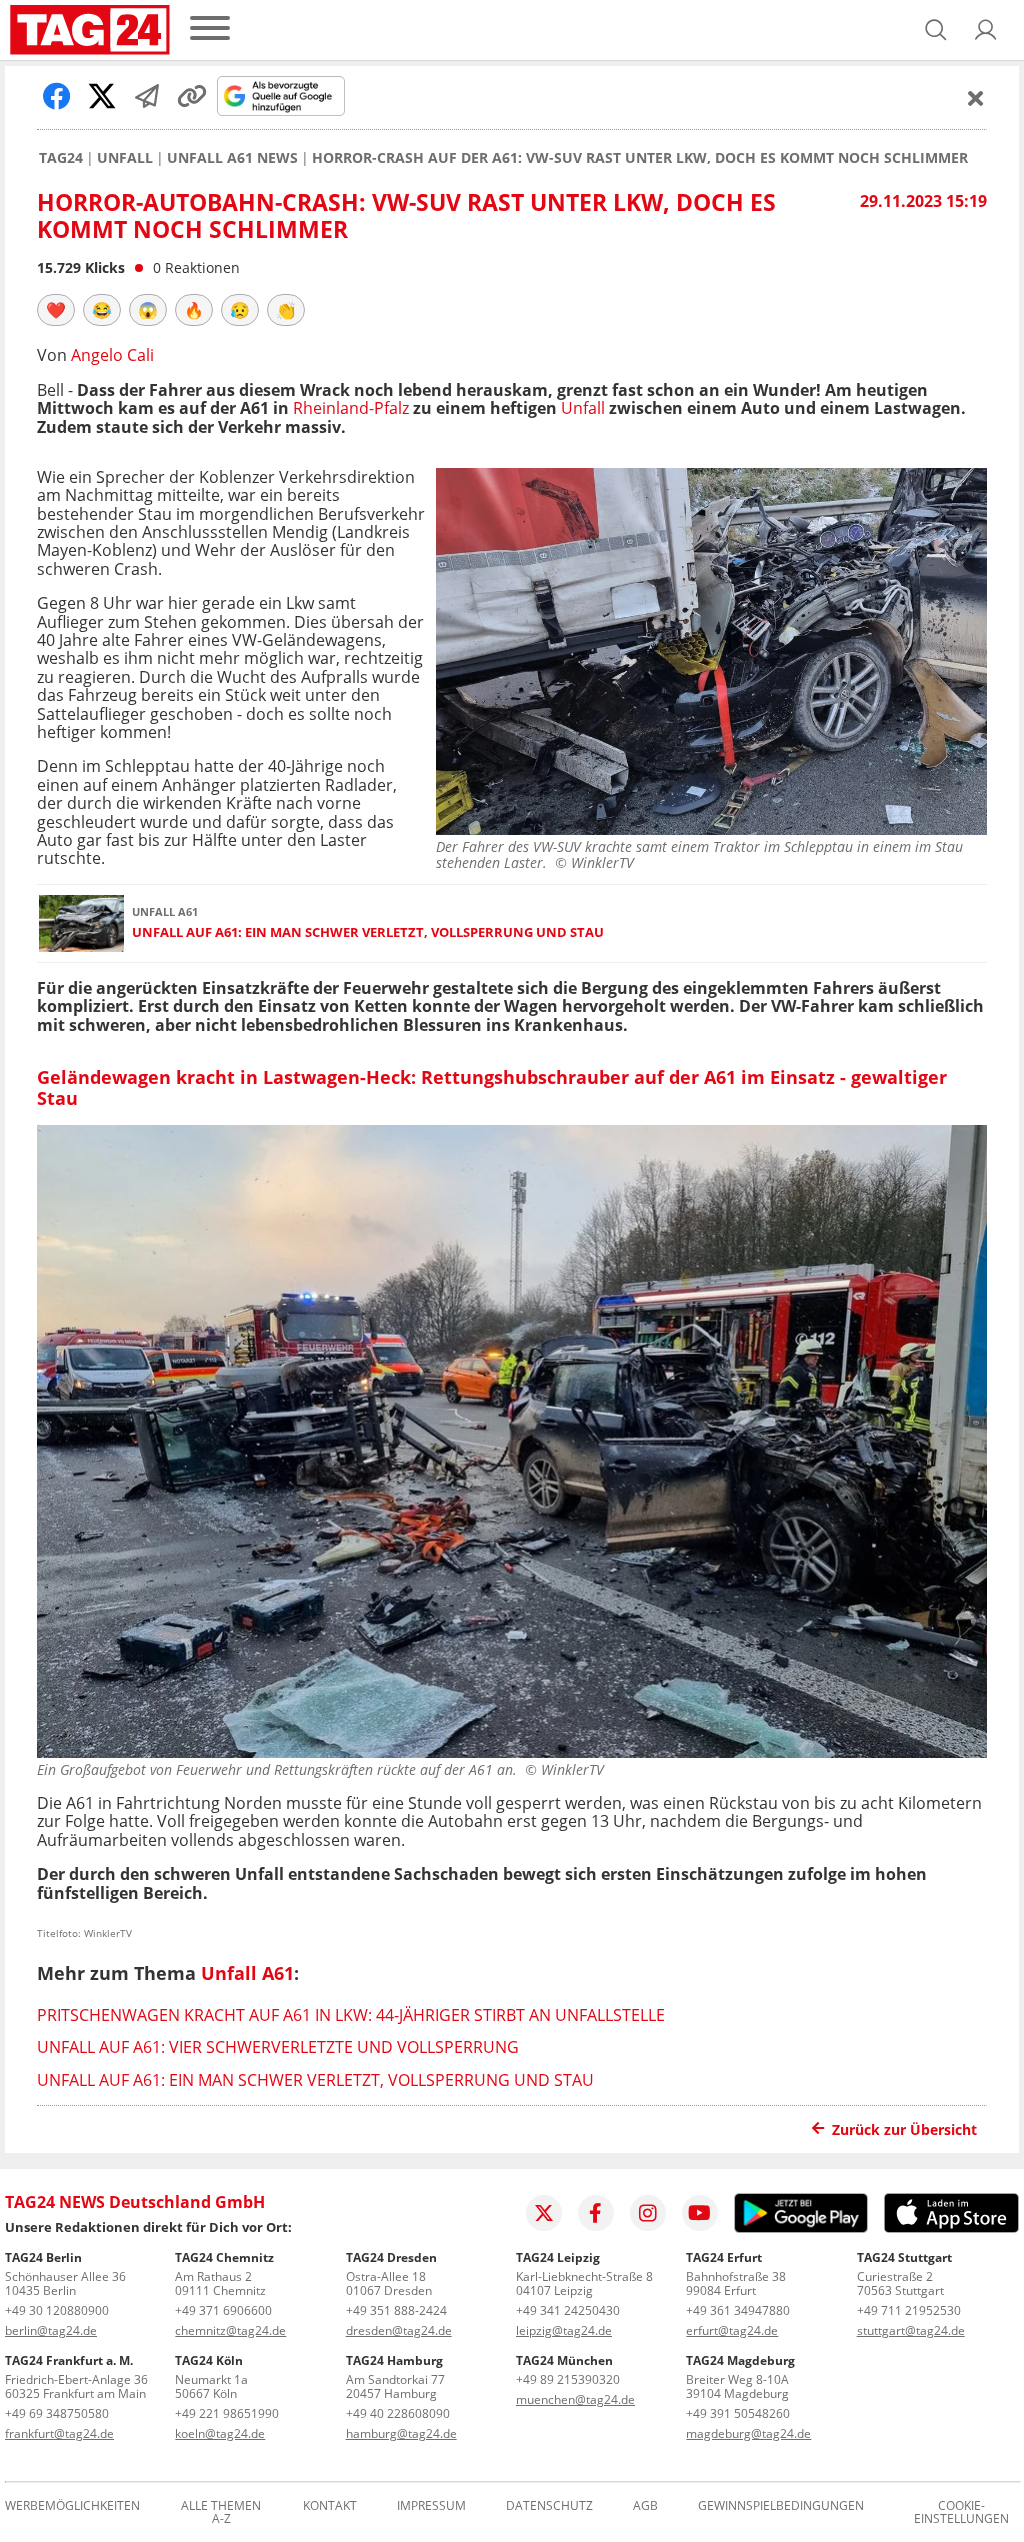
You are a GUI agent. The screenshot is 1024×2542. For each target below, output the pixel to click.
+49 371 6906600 (223, 2310)
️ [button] (56, 310)
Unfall (125, 158)
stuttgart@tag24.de (911, 2330)
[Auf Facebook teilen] (57, 96)
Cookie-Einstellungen (961, 2513)
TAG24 (61, 158)
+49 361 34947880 (738, 2310)
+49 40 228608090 (398, 2413)
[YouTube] (700, 2213)
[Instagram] (648, 2213)
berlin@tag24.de (51, 2330)
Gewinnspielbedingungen (781, 2506)
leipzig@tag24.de (564, 2330)
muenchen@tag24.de (575, 2399)
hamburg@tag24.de (401, 2433)
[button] (986, 30)
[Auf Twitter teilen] (102, 96)
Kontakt (330, 2506)
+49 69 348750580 (57, 2413)
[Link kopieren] (192, 96)
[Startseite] (90, 30)
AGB (645, 2506)
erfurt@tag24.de (732, 2330)
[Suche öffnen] (936, 30)
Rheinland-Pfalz (351, 408)
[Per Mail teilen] (147, 96)
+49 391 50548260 (738, 2413)
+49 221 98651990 (227, 2413)
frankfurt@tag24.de (59, 2433)
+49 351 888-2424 (396, 2310)
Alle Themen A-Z (221, 2513)
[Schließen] (976, 98)
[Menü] (210, 29)
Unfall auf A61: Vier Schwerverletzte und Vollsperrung (278, 2047)
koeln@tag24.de (220, 2433)
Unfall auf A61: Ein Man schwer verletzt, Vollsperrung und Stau (368, 932)
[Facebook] (596, 2213)
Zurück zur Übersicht (904, 2129)
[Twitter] (544, 2213)
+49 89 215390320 (568, 2379)
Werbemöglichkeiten (72, 2506)
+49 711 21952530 (909, 2310)
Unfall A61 (247, 1973)
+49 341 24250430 (568, 2310)
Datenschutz (549, 2506)
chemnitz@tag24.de (230, 2330)
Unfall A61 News (232, 158)
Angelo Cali (112, 355)
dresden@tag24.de (399, 2330)
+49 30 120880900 (57, 2310)
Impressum (431, 2506)
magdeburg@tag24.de (748, 2433)
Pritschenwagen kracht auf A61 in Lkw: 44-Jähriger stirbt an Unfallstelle (351, 2015)
